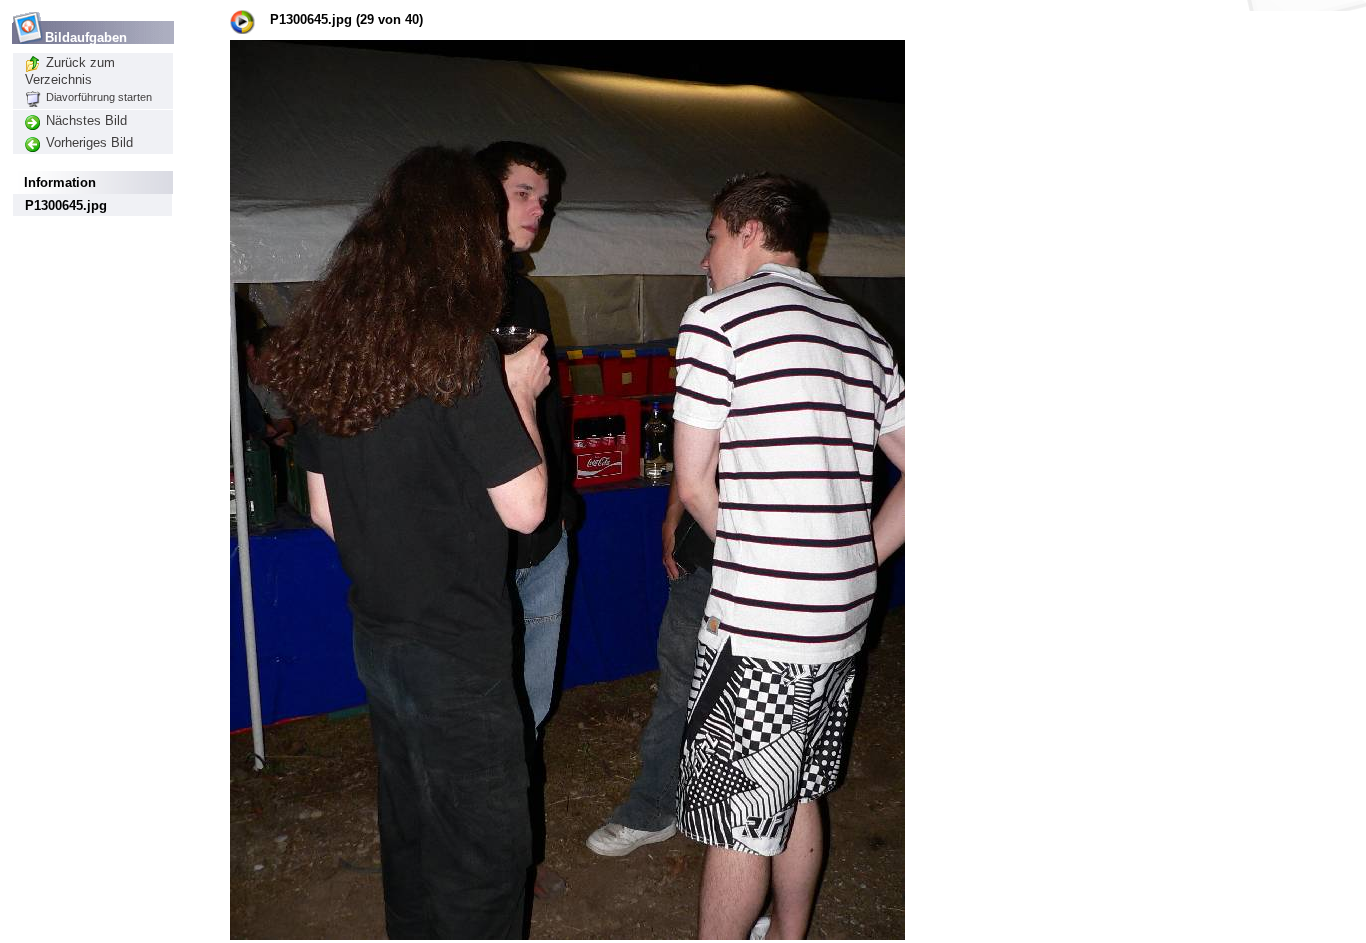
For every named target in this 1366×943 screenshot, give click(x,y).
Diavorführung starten (99, 97)
